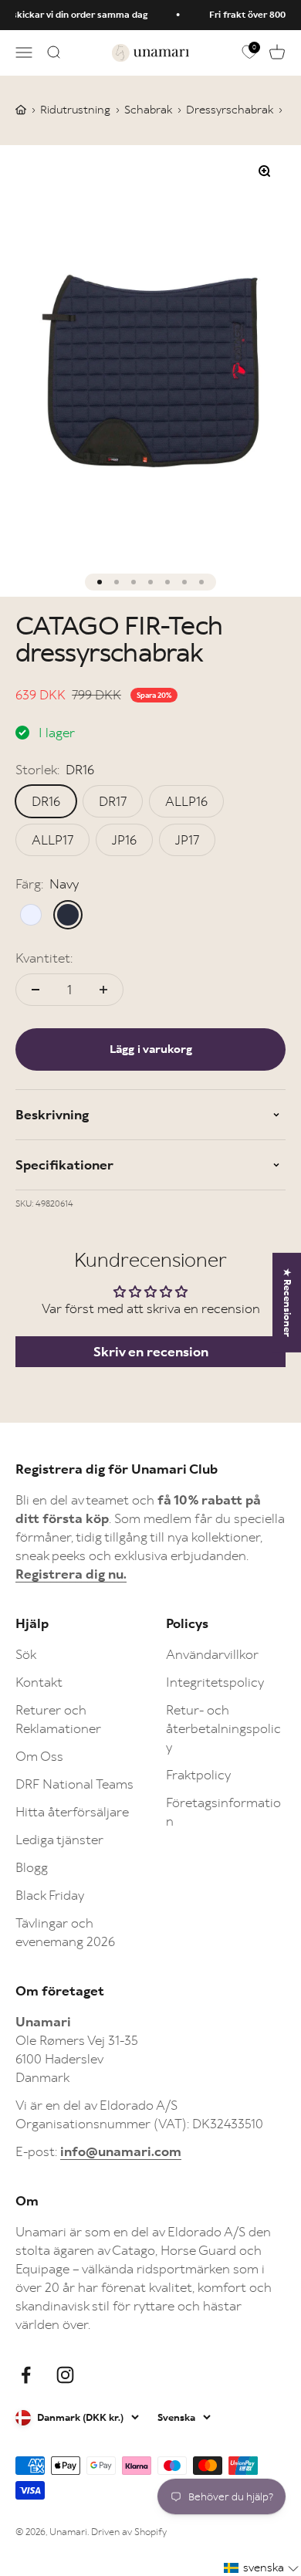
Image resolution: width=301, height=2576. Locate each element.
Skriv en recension (151, 1352)
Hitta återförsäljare (72, 1812)
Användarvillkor (212, 1654)
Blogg (32, 1867)
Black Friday (50, 1895)
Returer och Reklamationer (58, 1719)
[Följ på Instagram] (65, 2375)
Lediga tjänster (59, 1840)
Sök (26, 1654)
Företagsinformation (223, 1812)
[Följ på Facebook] (26, 2375)
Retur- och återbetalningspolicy (223, 1728)
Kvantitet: (44, 958)
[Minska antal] (36, 990)
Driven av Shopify (129, 2532)
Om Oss (39, 1756)
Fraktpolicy (198, 1775)
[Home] (21, 110)
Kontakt (39, 1682)
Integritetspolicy (215, 1682)
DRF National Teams (74, 1784)
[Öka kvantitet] (103, 990)
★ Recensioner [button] (287, 1302)
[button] (262, 2568)
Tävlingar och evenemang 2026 (65, 1932)
